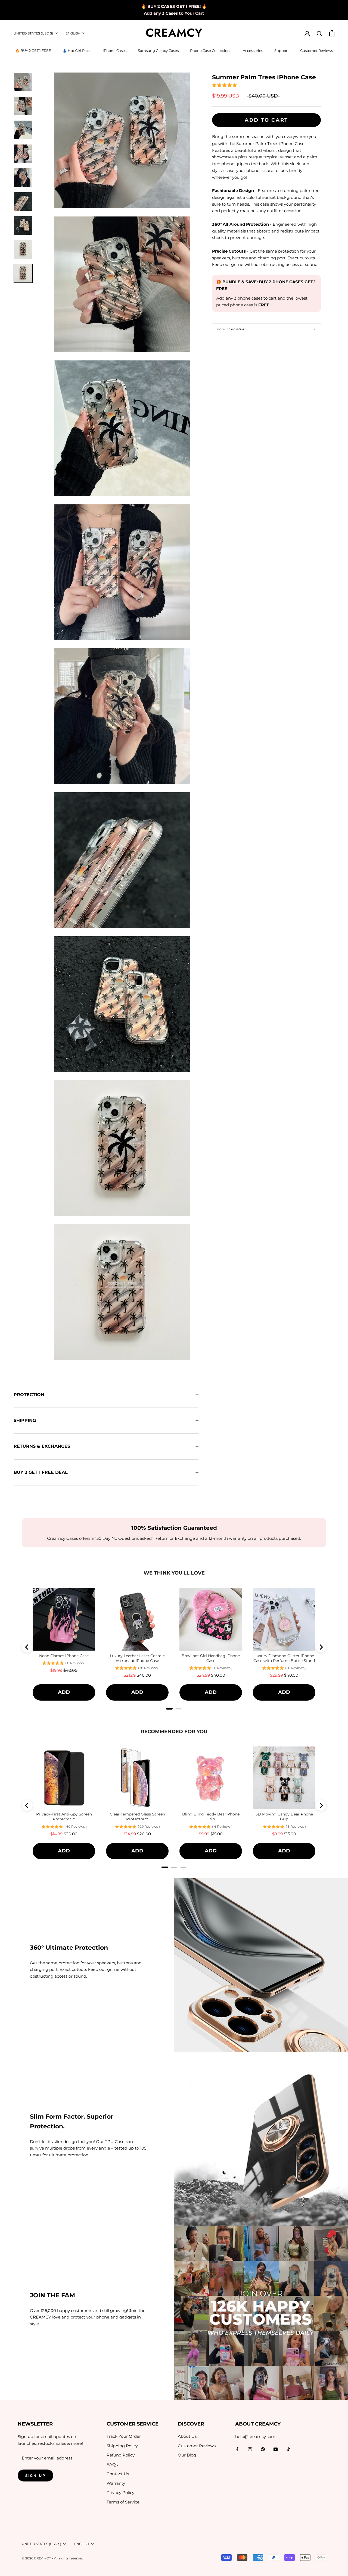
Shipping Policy (122, 2446)
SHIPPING (25, 1420)
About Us (187, 2436)
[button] (225, 85)
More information (231, 329)
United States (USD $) (33, 33)
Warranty (116, 2483)
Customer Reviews (316, 51)
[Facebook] (237, 2449)
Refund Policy (121, 2455)
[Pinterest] (263, 2449)
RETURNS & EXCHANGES (42, 1446)
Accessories (253, 51)
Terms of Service (123, 2502)
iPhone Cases (115, 51)
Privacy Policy (120, 2492)
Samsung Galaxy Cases (158, 51)
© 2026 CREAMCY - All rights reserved (53, 2558)
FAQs (112, 2465)
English (73, 33)
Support (282, 51)
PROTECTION (29, 1395)
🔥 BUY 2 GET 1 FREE (33, 51)
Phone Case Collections (211, 51)
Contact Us (118, 2474)
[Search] (320, 33)
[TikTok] (288, 2449)
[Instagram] (250, 2449)
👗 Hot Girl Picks (77, 51)
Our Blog (187, 2455)
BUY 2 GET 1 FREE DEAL (41, 1472)
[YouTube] (276, 2449)
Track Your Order (124, 2436)
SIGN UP (35, 2476)
